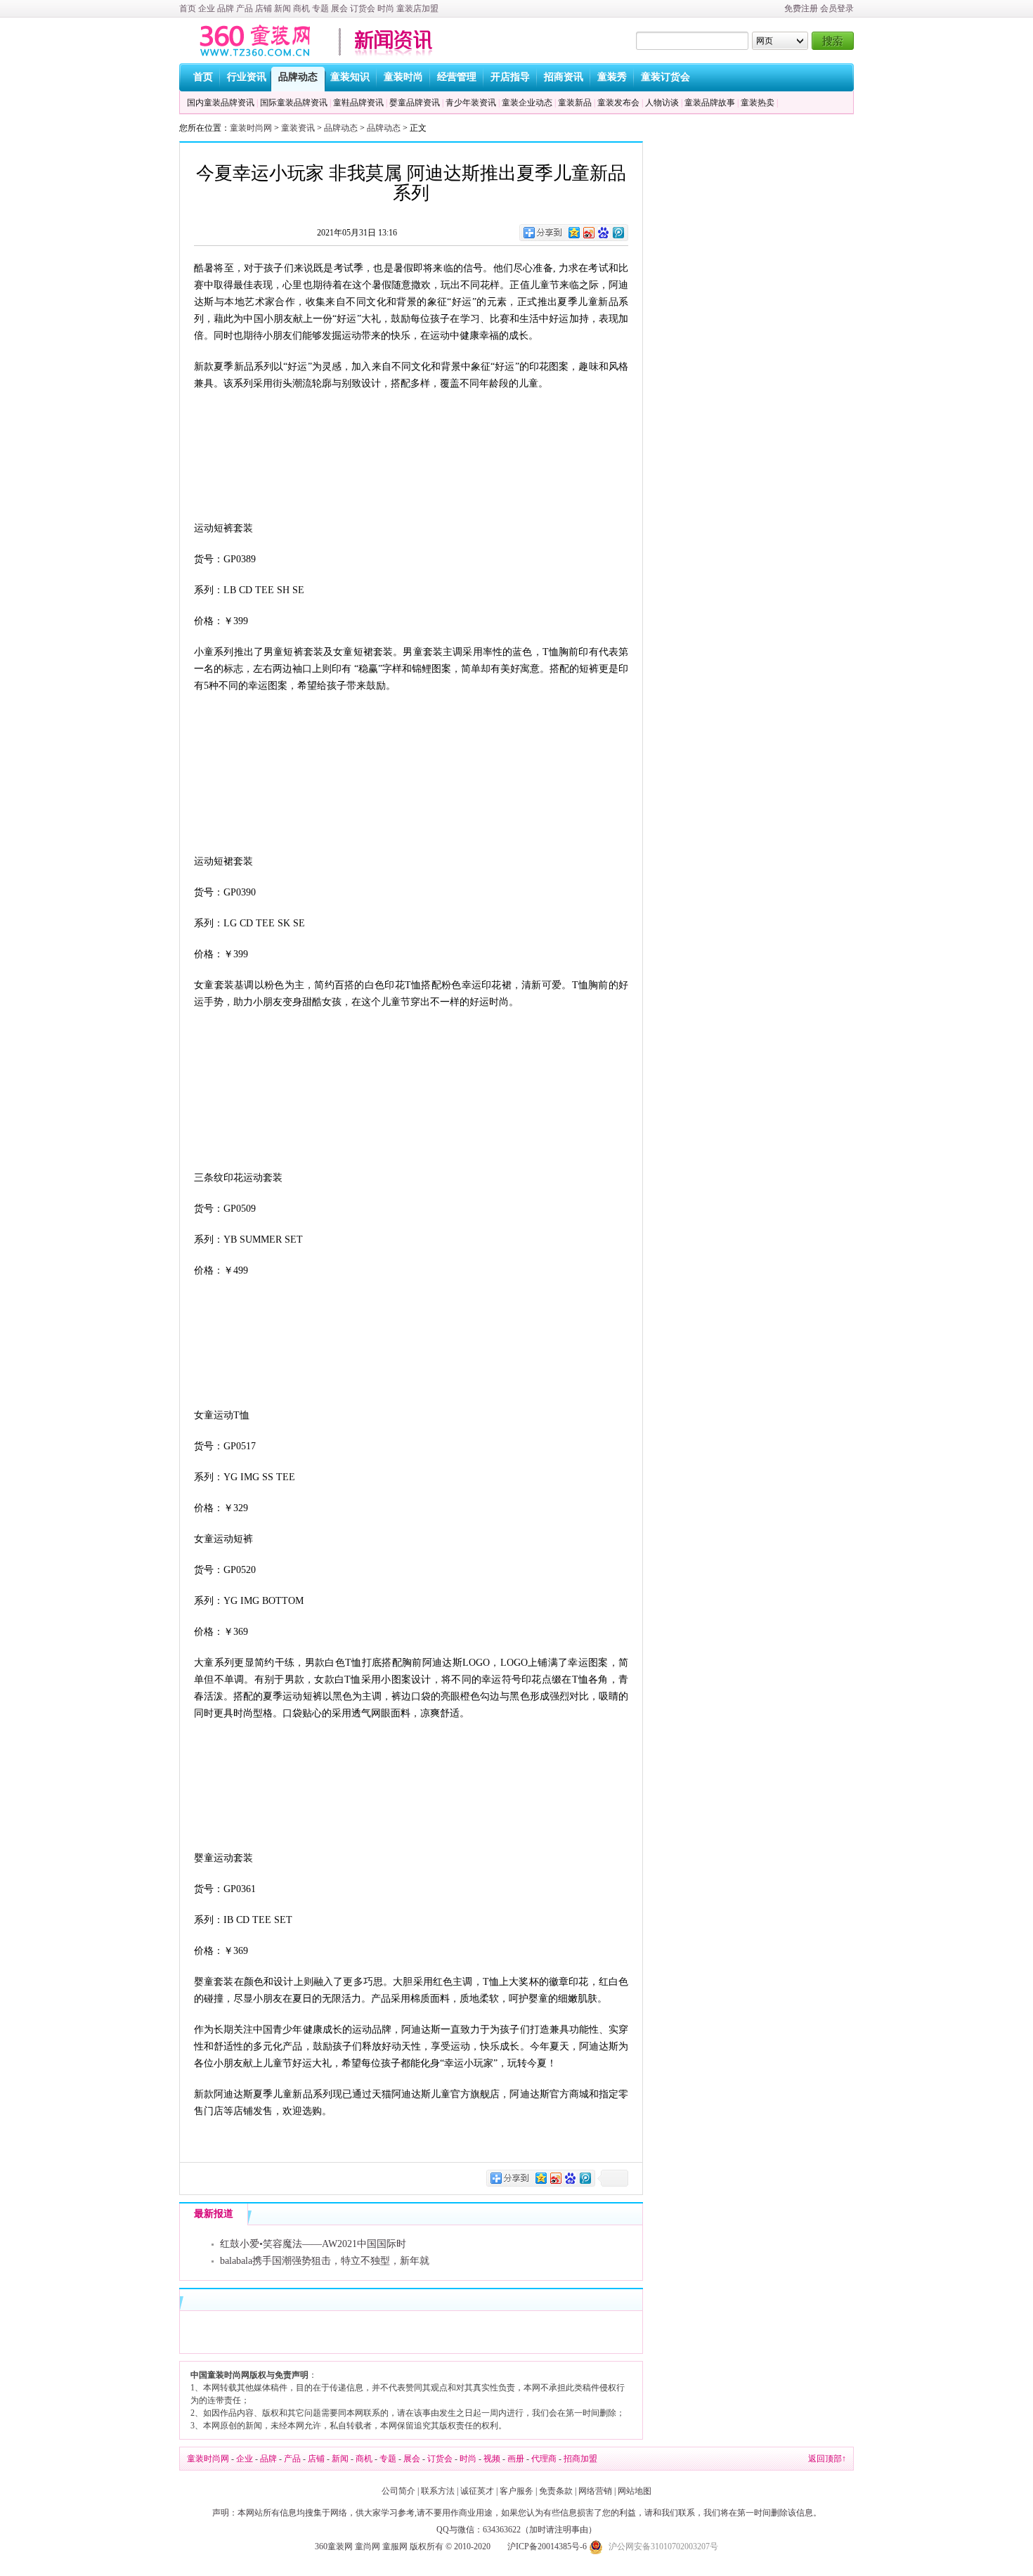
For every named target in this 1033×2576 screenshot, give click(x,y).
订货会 (363, 8)
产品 (245, 8)
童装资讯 (298, 128)
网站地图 (635, 2491)
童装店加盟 (417, 8)
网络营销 (595, 2491)
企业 (207, 8)
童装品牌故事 (710, 103)
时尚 (386, 8)
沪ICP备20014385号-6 (547, 2546)
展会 (339, 8)
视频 (492, 2459)
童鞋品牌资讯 (358, 103)
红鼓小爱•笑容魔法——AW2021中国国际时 (313, 2244)
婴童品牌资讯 (415, 103)
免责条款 (556, 2491)
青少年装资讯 (471, 103)
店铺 (264, 8)
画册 (516, 2459)
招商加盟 (580, 2459)
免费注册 (801, 8)
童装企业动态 (527, 103)
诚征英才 (477, 2491)
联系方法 (438, 2491)
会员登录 (837, 8)
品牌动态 (341, 128)
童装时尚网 (251, 128)
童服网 (395, 2546)
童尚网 (368, 2546)
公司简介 (398, 2491)
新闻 (282, 8)
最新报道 (214, 2214)
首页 (188, 8)
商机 (301, 8)
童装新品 (575, 103)
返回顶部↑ (827, 2459)
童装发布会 (618, 103)
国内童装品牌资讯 (221, 103)
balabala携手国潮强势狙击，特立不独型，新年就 (325, 2261)
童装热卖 (758, 103)
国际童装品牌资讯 (294, 103)
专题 (320, 8)
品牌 (226, 8)
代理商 (544, 2459)
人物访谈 (662, 103)
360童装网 (334, 2546)
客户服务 (516, 2491)
